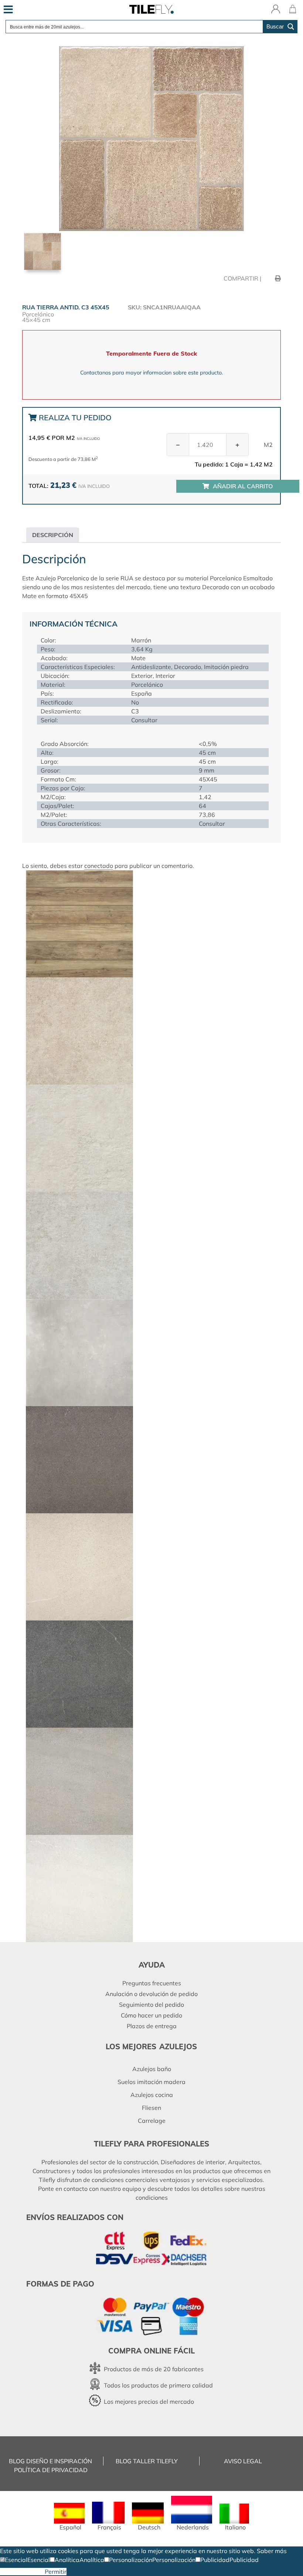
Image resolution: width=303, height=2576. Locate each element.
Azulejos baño (152, 2069)
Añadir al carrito (243, 486)
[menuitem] (69, 2517)
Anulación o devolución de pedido (151, 1994)
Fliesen (151, 2108)
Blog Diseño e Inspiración (50, 2461)
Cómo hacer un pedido (151, 2015)
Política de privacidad (51, 2470)
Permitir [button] (56, 2572)
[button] (14, 2560)
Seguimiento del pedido (151, 2005)
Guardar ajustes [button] (22, 2572)
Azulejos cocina (152, 2095)
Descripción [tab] (53, 535)
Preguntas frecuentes (152, 1983)
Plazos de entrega (152, 2026)
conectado (99, 866)
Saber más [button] (272, 2551)
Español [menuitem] (70, 2527)
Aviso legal (243, 2461)
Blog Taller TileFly (147, 2461)
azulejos (178, 2046)
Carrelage (152, 2121)
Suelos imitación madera (151, 2082)
